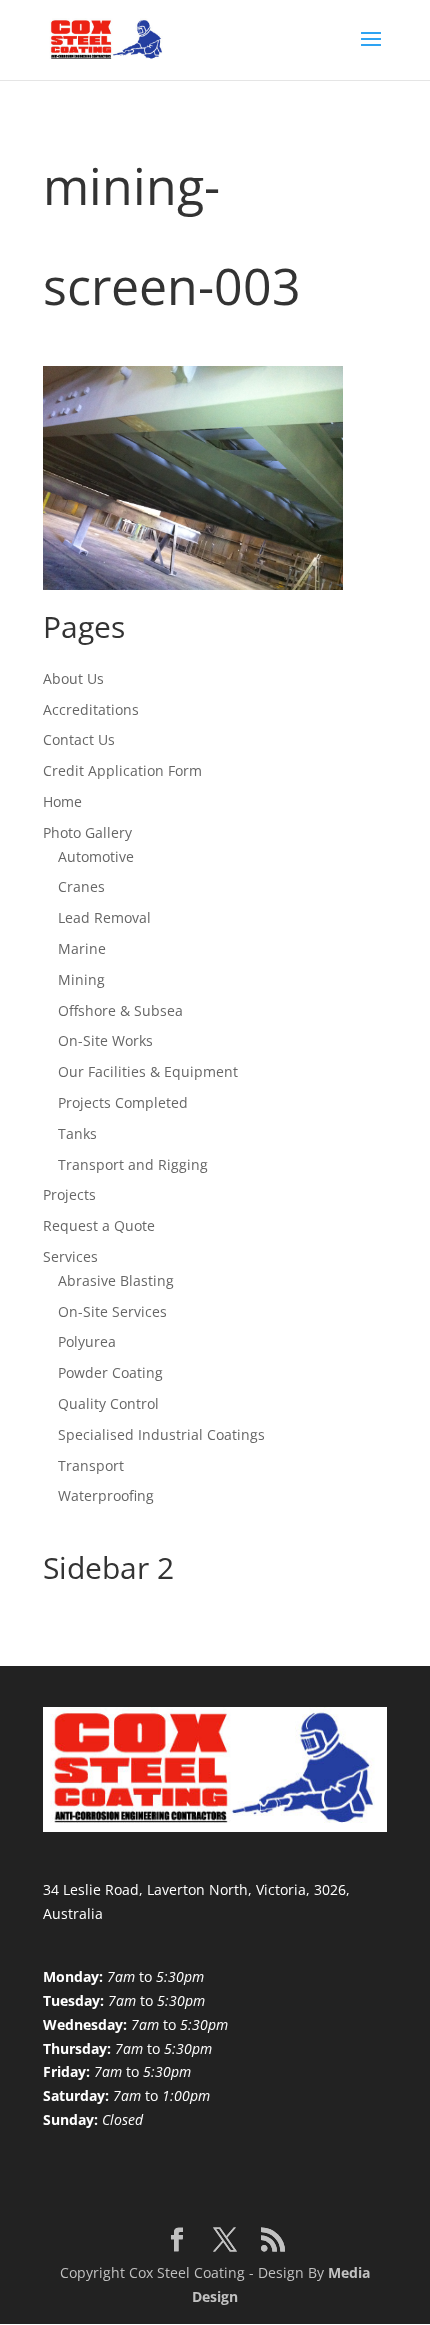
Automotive (96, 856)
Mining (81, 979)
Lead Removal (104, 917)
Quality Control (108, 1403)
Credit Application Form (122, 770)
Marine (82, 948)
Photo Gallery (87, 832)
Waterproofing (106, 1495)
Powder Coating (110, 1372)
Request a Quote (99, 1225)
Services (70, 1256)
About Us (73, 678)
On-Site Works (105, 1040)
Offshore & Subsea (120, 1010)
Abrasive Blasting (116, 1280)
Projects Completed (123, 1102)
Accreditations (91, 709)
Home (62, 801)
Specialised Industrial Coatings (161, 1434)
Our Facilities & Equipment (148, 1071)
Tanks (77, 1133)
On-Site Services (112, 1311)
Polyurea (87, 1341)
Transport (91, 1465)
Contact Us (79, 739)
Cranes (81, 886)
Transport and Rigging (133, 1164)
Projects (69, 1194)
